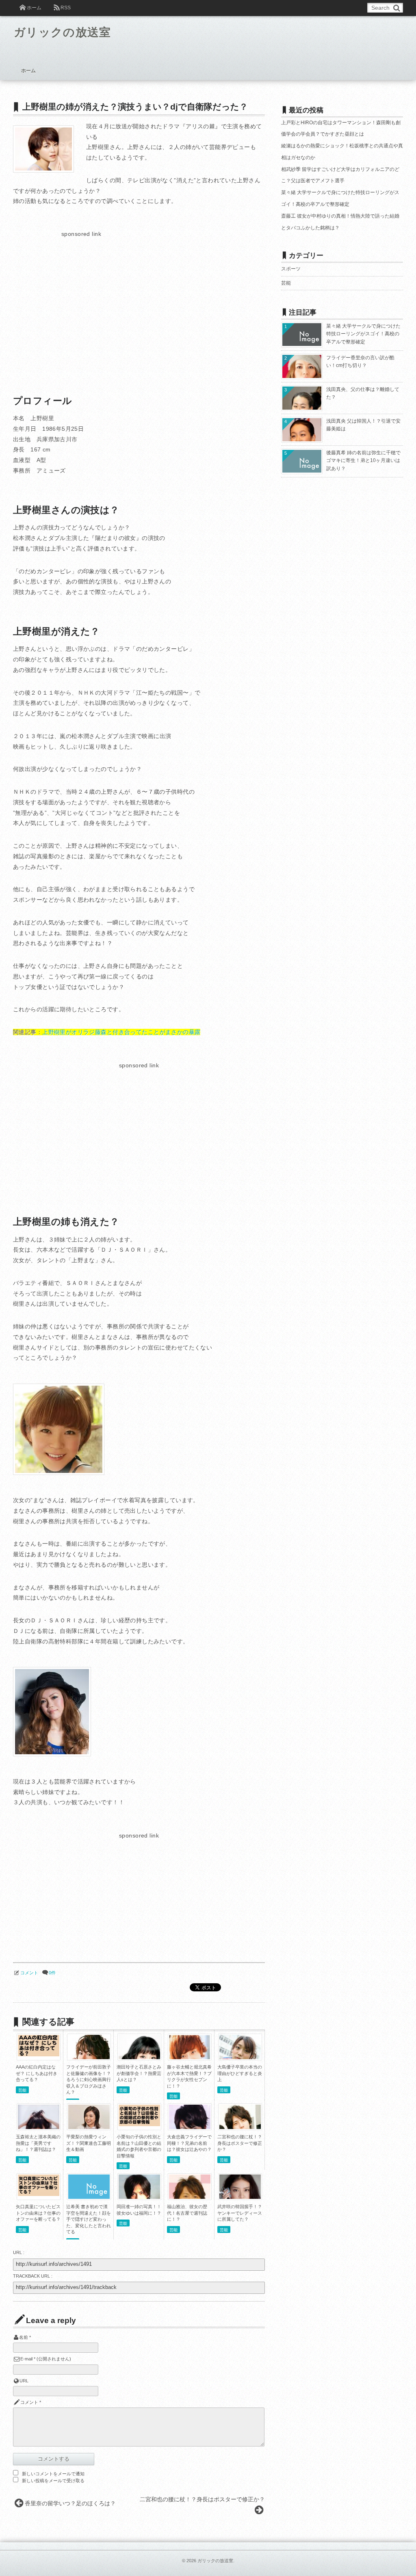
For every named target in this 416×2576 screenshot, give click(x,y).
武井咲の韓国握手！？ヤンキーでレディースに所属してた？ (240, 2213)
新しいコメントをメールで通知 (53, 2474)
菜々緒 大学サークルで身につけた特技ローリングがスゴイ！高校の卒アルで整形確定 (363, 334)
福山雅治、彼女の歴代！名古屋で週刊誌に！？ (187, 2213)
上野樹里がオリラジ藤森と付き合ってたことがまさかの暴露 (121, 1032)
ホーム (34, 8)
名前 (24, 2337)
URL (24, 2381)
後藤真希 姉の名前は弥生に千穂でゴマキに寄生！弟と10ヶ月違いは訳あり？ (363, 461)
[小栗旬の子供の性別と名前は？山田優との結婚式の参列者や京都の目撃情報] (139, 2124)
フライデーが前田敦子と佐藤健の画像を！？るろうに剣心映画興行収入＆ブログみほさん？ (89, 2079)
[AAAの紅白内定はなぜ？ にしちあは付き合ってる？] (39, 2054)
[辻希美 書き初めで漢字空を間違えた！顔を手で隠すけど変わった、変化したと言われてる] (89, 2197)
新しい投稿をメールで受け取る (53, 2481)
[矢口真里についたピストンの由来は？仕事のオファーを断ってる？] (39, 2194)
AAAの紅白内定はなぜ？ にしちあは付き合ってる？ (37, 2073)
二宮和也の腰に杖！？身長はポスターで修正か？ (240, 2143)
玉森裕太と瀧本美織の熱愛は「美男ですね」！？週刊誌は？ (38, 2143)
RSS (66, 8)
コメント (29, 1973)
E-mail (26, 2359)
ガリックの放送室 (63, 32)
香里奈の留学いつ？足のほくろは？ (70, 2503)
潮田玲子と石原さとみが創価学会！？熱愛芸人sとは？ (139, 2073)
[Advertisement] (81, 296)
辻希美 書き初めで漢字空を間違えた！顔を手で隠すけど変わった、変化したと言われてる (89, 2219)
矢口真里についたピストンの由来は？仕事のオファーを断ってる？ (38, 2213)
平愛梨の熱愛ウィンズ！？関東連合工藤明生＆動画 (89, 2143)
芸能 (22, 2090)
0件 (52, 1973)
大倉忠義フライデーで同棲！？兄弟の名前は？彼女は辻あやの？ (189, 2143)
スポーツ (291, 269)
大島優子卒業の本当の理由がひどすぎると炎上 (240, 2073)
